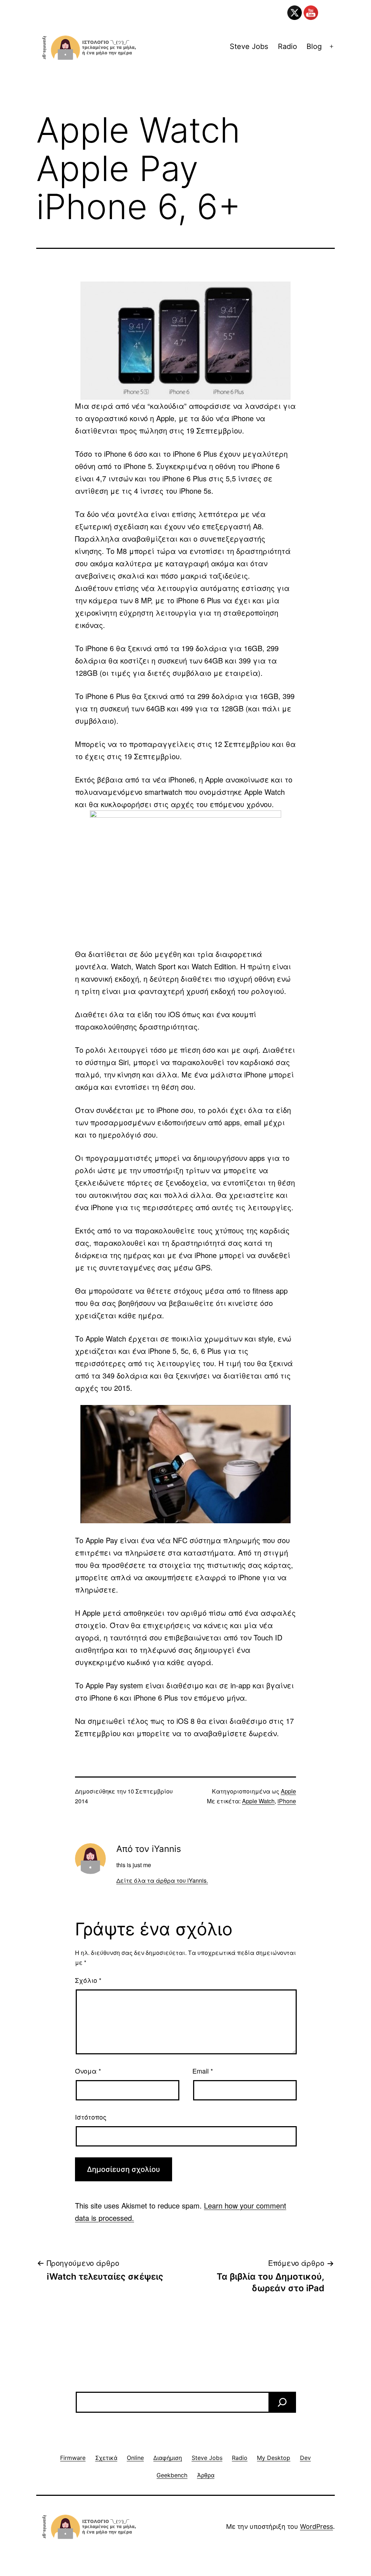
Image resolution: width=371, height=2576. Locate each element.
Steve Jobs (249, 46)
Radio (287, 46)
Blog (314, 46)
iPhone (287, 1801)
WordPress (316, 2526)
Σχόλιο (88, 1980)
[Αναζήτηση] (282, 2402)
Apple (288, 1791)
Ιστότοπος (91, 2117)
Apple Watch (258, 1801)
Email (203, 2071)
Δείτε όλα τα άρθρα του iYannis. (162, 1880)
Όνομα (88, 2071)
